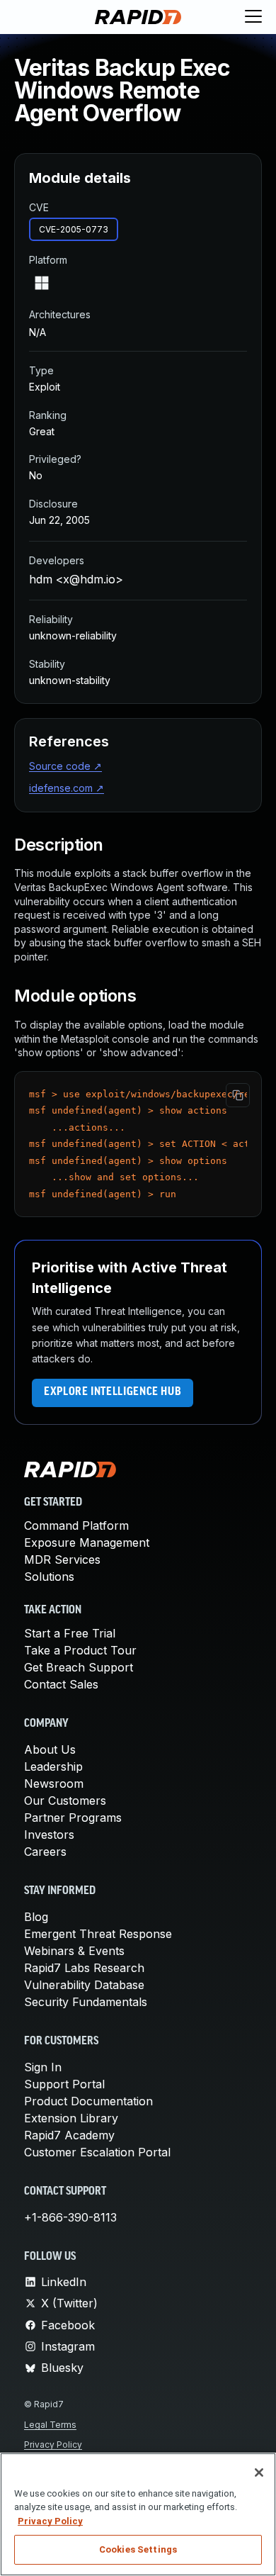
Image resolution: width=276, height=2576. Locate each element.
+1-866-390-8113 (70, 2217)
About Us (50, 1749)
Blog (36, 1917)
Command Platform (76, 1525)
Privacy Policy (53, 2445)
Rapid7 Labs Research (84, 1968)
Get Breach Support (79, 1667)
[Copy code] (238, 1095)
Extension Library (71, 2118)
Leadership (53, 1766)
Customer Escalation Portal (97, 2152)
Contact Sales (61, 1684)
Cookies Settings (138, 2549)
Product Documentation (88, 2101)
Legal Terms (50, 2425)
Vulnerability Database (84, 1985)
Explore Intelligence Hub (113, 1392)
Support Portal (64, 2084)
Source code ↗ (65, 766)
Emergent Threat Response (98, 1934)
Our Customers (65, 1801)
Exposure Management (87, 1542)
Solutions (49, 1577)
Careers (45, 1852)
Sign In (43, 2067)
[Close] (259, 2473)
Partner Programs (73, 1818)
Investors (49, 1835)
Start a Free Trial (70, 1633)
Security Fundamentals (86, 2002)
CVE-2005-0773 (74, 229)
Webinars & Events (74, 1951)
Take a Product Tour (80, 1650)
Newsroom (54, 1783)
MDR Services (62, 1559)
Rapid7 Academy (69, 2135)
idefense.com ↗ (67, 788)
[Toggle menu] (253, 17)
